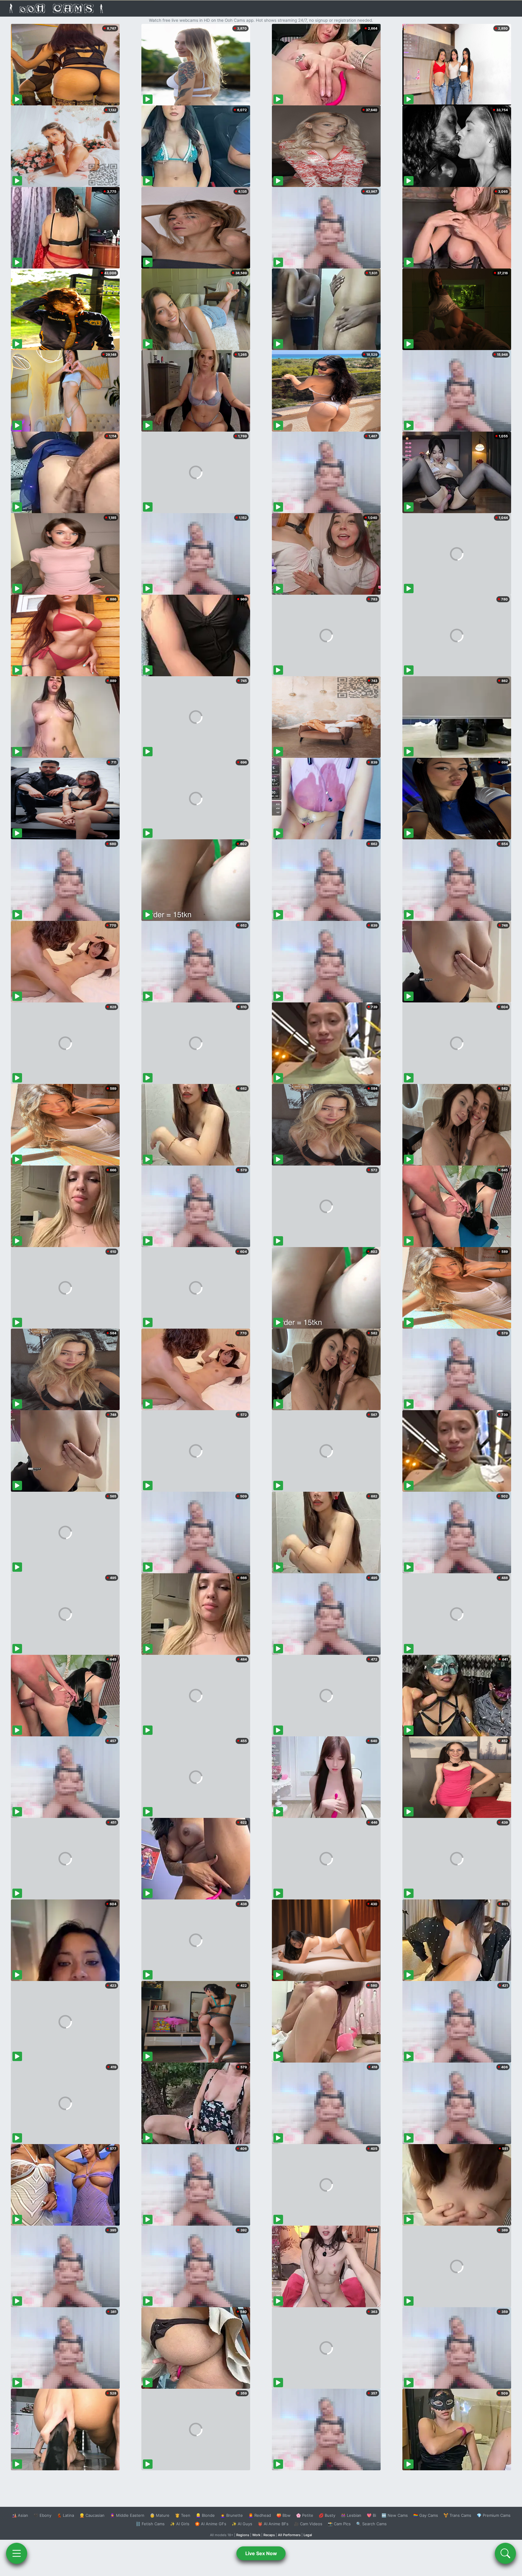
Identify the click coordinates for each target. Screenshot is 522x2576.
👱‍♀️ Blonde (205, 2515)
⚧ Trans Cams (457, 2515)
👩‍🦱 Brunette (232, 2515)
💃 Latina (65, 2515)
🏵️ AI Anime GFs (211, 2524)
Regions (243, 2535)
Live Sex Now (261, 2553)
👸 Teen (183, 2515)
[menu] (17, 2553)
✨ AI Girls (180, 2524)
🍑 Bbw (284, 2515)
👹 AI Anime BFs (273, 2524)
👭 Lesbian (351, 2515)
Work (256, 2535)
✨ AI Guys (242, 2524)
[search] (505, 2553)
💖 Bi (371, 2515)
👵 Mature (160, 2515)
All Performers (289, 2535)
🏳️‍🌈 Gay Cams (426, 2515)
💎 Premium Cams (494, 2515)
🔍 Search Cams (371, 2524)
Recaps (269, 2535)
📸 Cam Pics (339, 2524)
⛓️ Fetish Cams (150, 2524)
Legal (308, 2535)
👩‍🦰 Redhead (260, 2515)
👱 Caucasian (92, 2515)
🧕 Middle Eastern (127, 2515)
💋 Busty (327, 2515)
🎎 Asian (20, 2515)
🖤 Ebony (42, 2515)
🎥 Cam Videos (308, 2524)
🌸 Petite (305, 2515)
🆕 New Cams (395, 2515)
